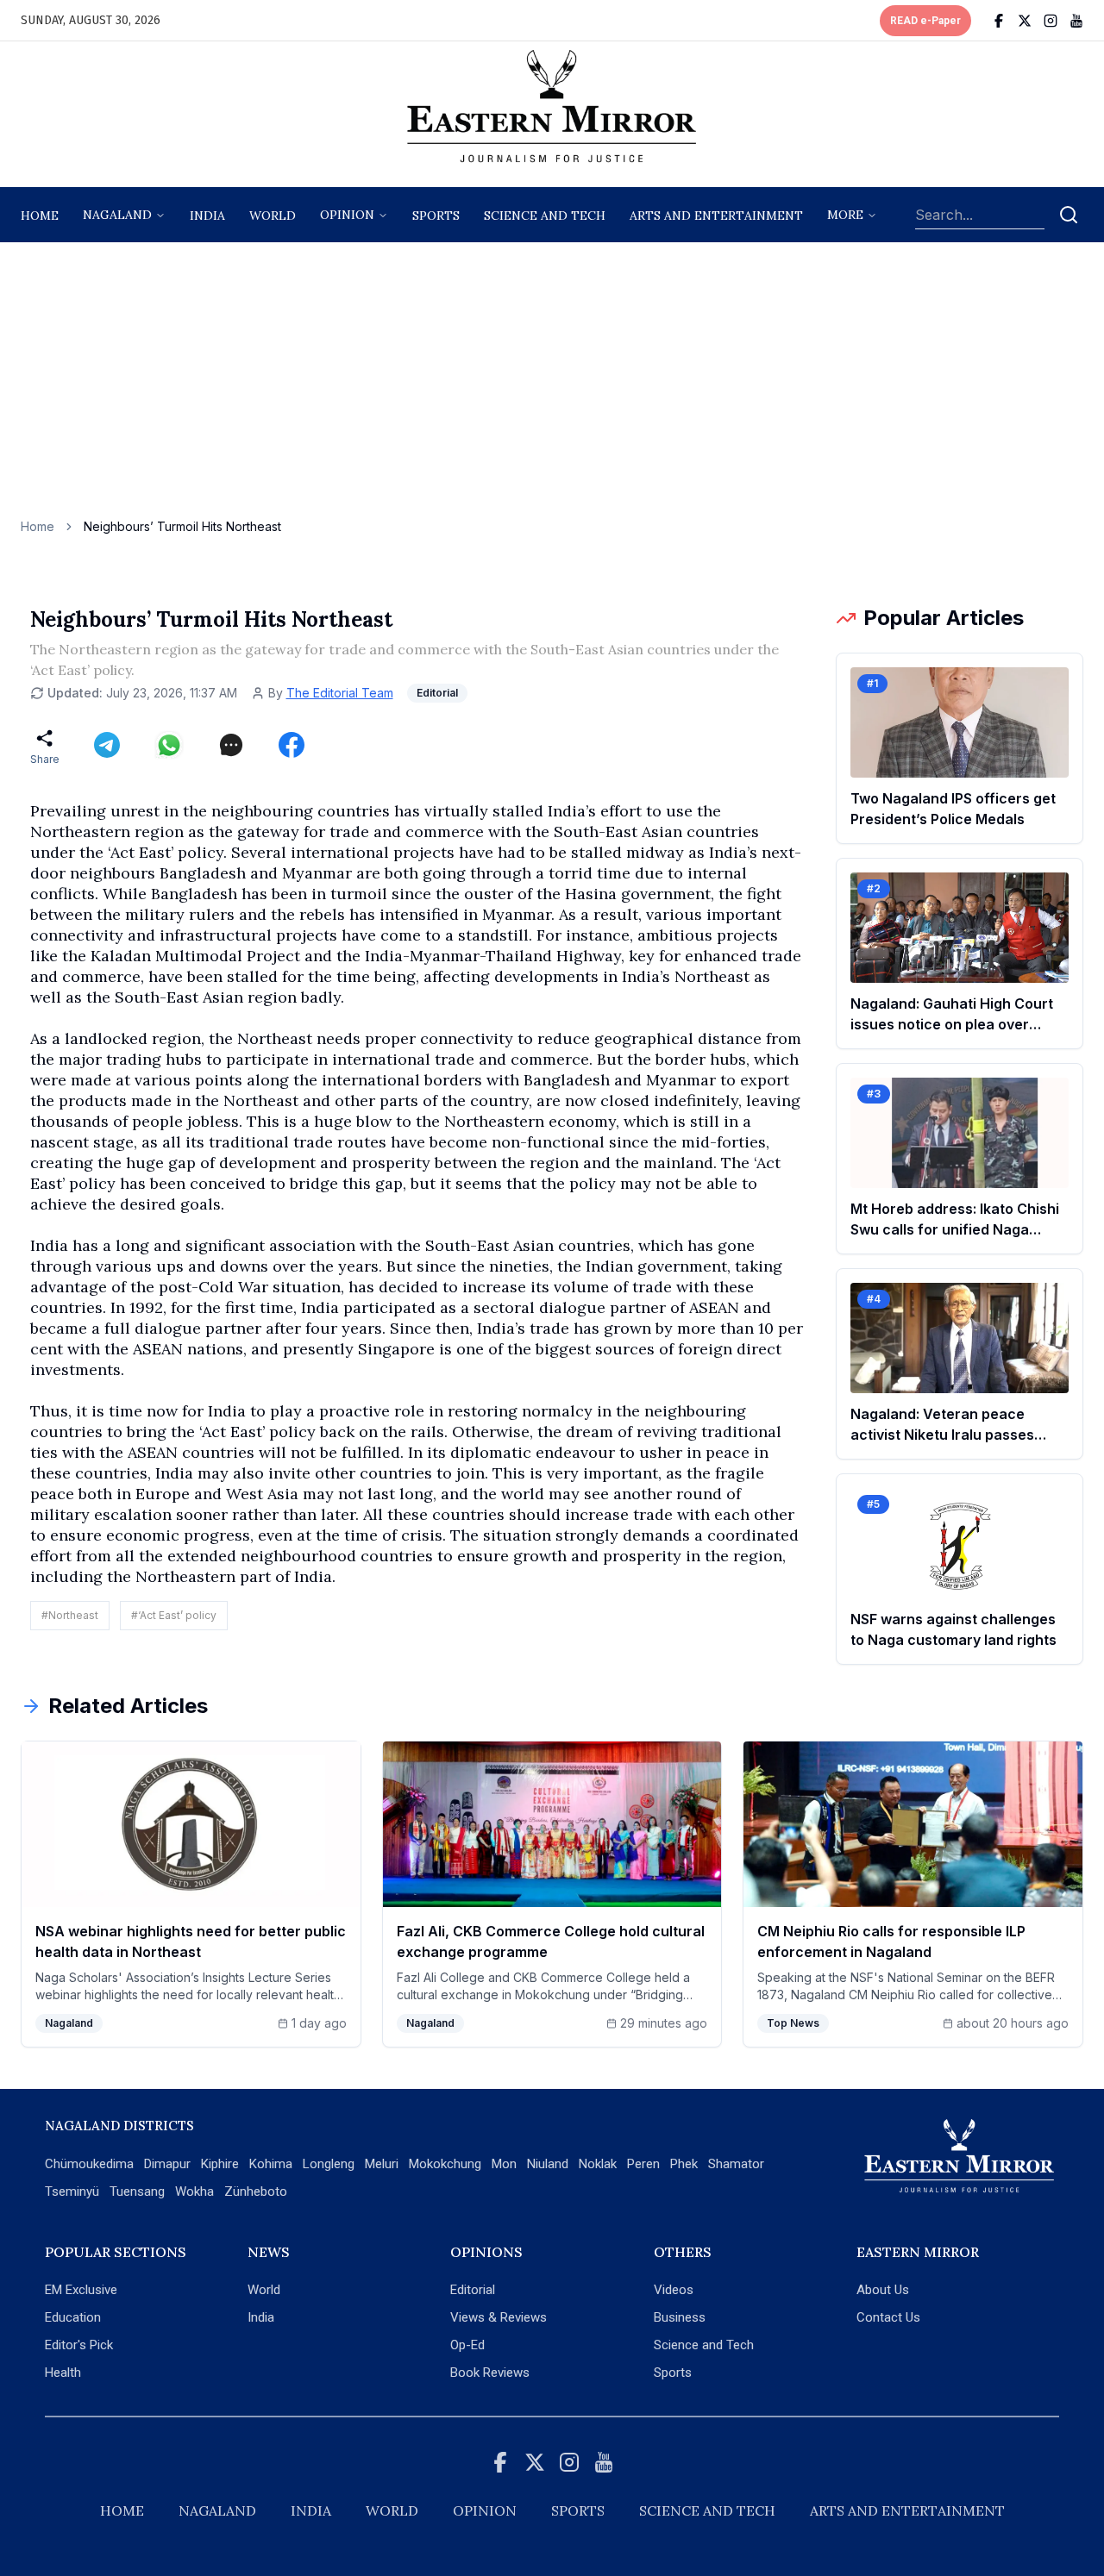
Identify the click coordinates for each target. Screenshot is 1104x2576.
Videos (674, 2290)
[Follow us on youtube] (1076, 21)
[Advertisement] (552, 389)
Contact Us (888, 2317)
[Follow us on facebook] (999, 21)
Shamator (736, 2164)
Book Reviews (490, 2373)
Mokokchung (445, 2164)
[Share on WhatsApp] (169, 745)
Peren (643, 2164)
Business (680, 2317)
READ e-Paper (925, 21)
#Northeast (70, 1615)
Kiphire (220, 2164)
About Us (883, 2290)
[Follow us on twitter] (1025, 21)
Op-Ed (467, 2345)
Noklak (598, 2164)
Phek (684, 2164)
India (207, 216)
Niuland (548, 2164)
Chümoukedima (89, 2164)
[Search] (1069, 215)
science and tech (545, 216)
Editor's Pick (79, 2345)
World (273, 216)
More (845, 215)
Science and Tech (704, 2345)
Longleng (329, 2164)
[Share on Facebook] (292, 745)
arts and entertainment (716, 216)
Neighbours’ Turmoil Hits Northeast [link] (182, 526)
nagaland (117, 215)
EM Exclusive (81, 2290)
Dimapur (167, 2164)
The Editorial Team (340, 693)
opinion (347, 215)
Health (63, 2373)
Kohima (271, 2164)
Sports (673, 2373)
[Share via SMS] (231, 745)
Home (40, 216)
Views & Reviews (499, 2317)
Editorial (473, 2290)
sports (436, 216)
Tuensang (137, 2191)
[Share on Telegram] (107, 745)
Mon (504, 2164)
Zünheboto (256, 2191)
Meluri (382, 2164)
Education (73, 2317)
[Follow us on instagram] (1051, 21)
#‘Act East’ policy (174, 1615)
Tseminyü (72, 2191)
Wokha (194, 2191)
